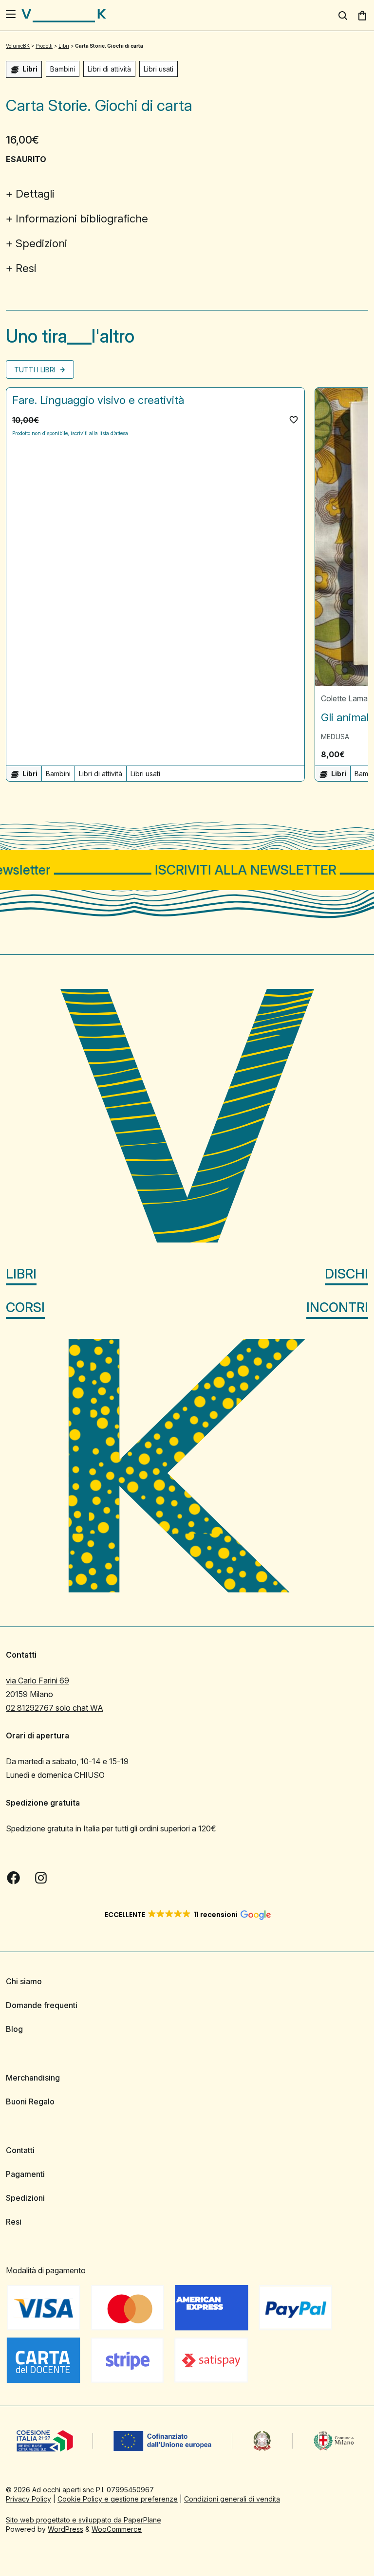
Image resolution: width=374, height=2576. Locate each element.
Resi (26, 268)
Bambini (63, 69)
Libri (21, 1274)
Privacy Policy (28, 2499)
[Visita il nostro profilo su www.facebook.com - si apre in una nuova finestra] (14, 1878)
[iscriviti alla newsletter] (187, 870)
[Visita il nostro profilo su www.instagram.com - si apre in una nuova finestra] (41, 1878)
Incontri (337, 1307)
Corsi (25, 1307)
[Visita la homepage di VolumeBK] (64, 16)
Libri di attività (109, 69)
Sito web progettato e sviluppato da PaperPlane (84, 2520)
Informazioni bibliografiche (82, 219)
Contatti (20, 2150)
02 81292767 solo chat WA (55, 1708)
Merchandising (33, 2078)
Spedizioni (41, 243)
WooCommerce (117, 2529)
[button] (294, 420)
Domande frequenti (42, 2005)
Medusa (335, 737)
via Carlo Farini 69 (37, 1681)
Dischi (346, 1274)
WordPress (65, 2529)
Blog (14, 2029)
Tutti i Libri (36, 370)
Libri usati (159, 69)
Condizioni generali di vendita (232, 2499)
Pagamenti (25, 2174)
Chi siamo (24, 1981)
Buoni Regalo (30, 2101)
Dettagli (35, 194)
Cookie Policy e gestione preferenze (118, 2499)
